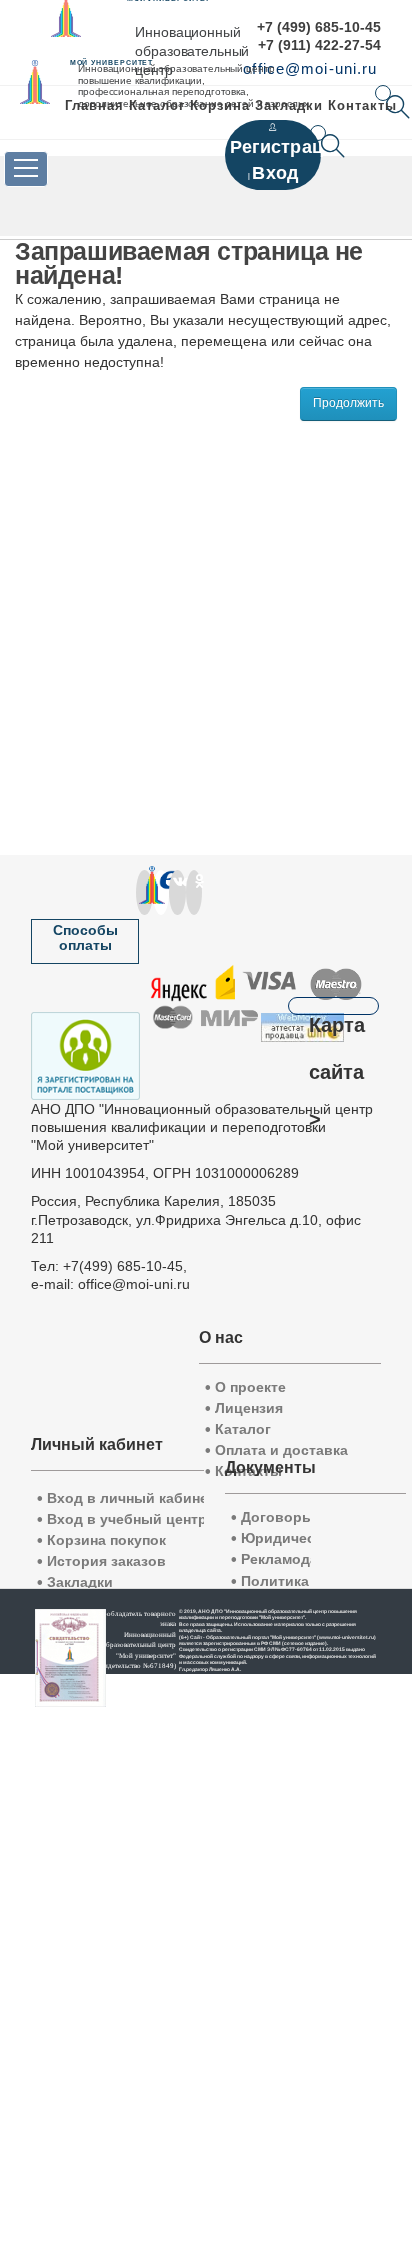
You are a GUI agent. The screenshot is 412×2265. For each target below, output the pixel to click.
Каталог (157, 105)
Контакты (362, 105)
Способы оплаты (85, 937)
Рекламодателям (295, 1559)
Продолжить (348, 403)
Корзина (220, 105)
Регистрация (288, 147)
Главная (94, 105)
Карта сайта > (337, 1014)
